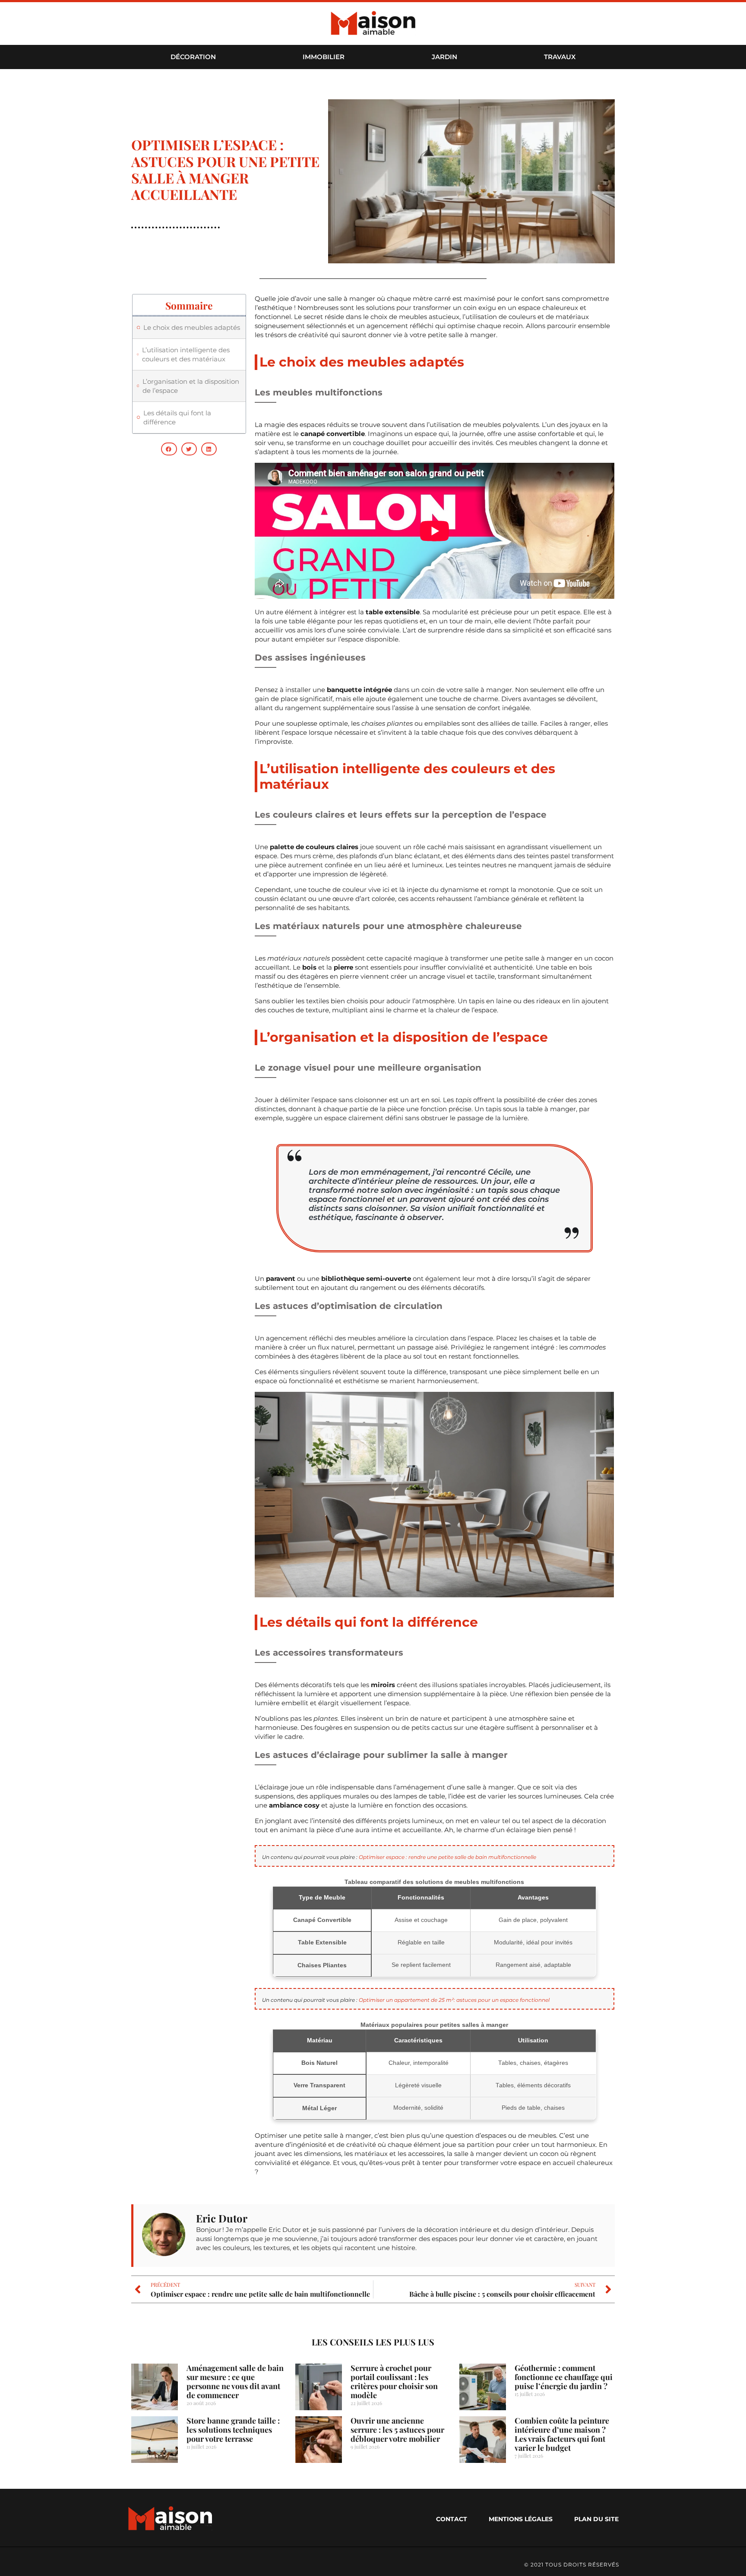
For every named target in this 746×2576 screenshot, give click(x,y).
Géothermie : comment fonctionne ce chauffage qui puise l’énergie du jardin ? (564, 2377)
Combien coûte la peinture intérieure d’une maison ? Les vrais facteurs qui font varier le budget (562, 2434)
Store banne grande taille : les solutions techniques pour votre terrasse (233, 2430)
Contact (452, 2519)
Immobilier (324, 57)
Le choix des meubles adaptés (192, 327)
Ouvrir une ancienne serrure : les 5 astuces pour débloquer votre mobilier (397, 2430)
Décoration (193, 57)
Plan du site (596, 2519)
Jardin (444, 57)
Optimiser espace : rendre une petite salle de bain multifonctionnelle (447, 1857)
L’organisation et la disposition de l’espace (191, 386)
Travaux (560, 57)
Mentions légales (521, 2519)
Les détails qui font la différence (177, 417)
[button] (169, 449)
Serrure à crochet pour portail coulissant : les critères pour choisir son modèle (394, 2382)
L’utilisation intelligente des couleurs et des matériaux (186, 354)
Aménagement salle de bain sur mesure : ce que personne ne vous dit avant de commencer (235, 2382)
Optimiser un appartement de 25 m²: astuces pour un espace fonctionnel (454, 2000)
